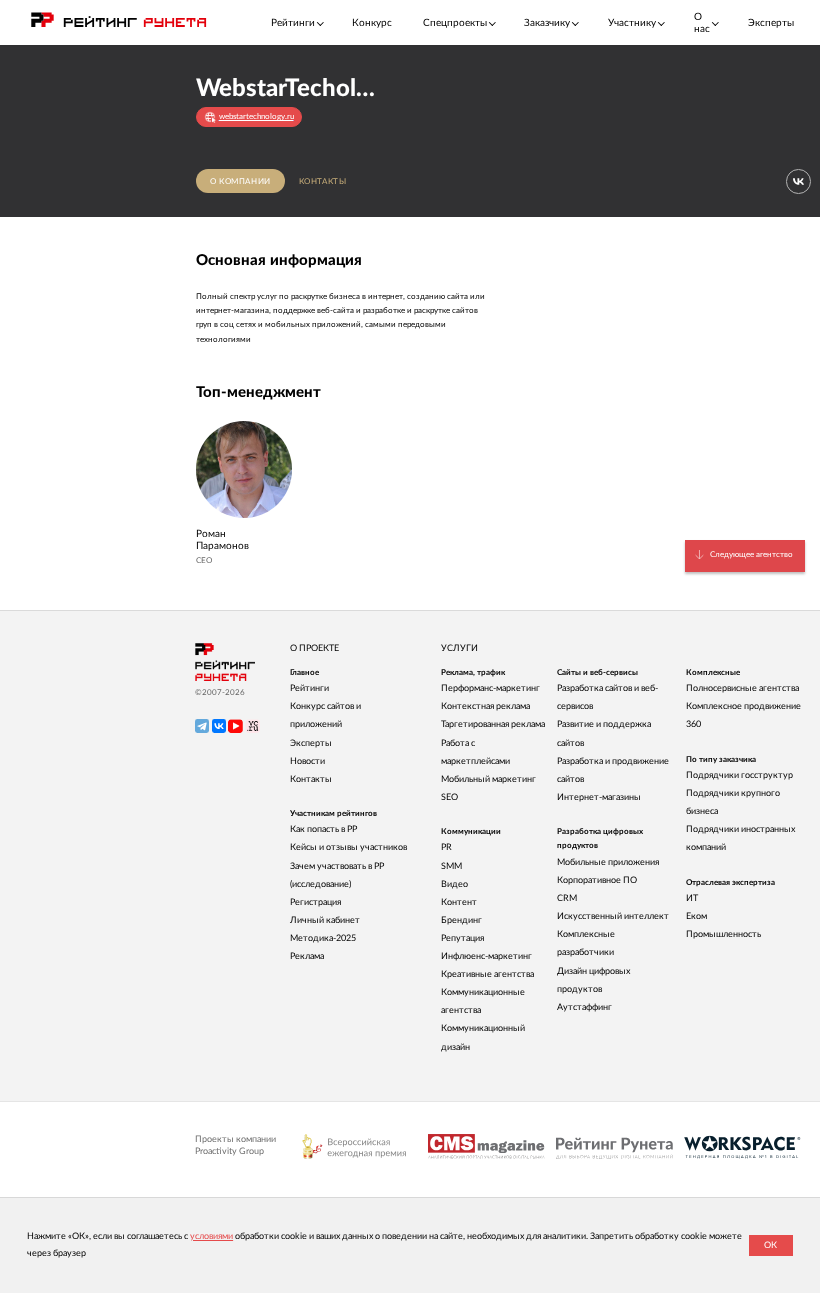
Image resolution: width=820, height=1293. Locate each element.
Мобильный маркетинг (488, 779)
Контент (459, 902)
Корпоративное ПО (597, 880)
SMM (451, 866)
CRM (567, 898)
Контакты (323, 181)
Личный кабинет (325, 920)
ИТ (692, 898)
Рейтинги (309, 688)
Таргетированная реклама (493, 724)
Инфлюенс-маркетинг (486, 956)
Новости (307, 761)
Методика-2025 (323, 938)
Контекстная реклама (485, 706)
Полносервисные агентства (742, 688)
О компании (240, 181)
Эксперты (771, 23)
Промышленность (723, 934)
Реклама (307, 956)
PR (446, 847)
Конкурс (372, 23)
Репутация (462, 938)
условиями (211, 1236)
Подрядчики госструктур (739, 775)
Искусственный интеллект (613, 916)
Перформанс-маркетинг (490, 688)
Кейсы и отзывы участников (348, 847)
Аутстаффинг (584, 1007)
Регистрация (315, 902)
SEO (449, 797)
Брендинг (461, 920)
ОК (770, 1245)
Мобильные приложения (608, 862)
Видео (454, 884)
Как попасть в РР (323, 829)
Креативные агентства (487, 974)
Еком (696, 916)
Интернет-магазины (599, 797)
